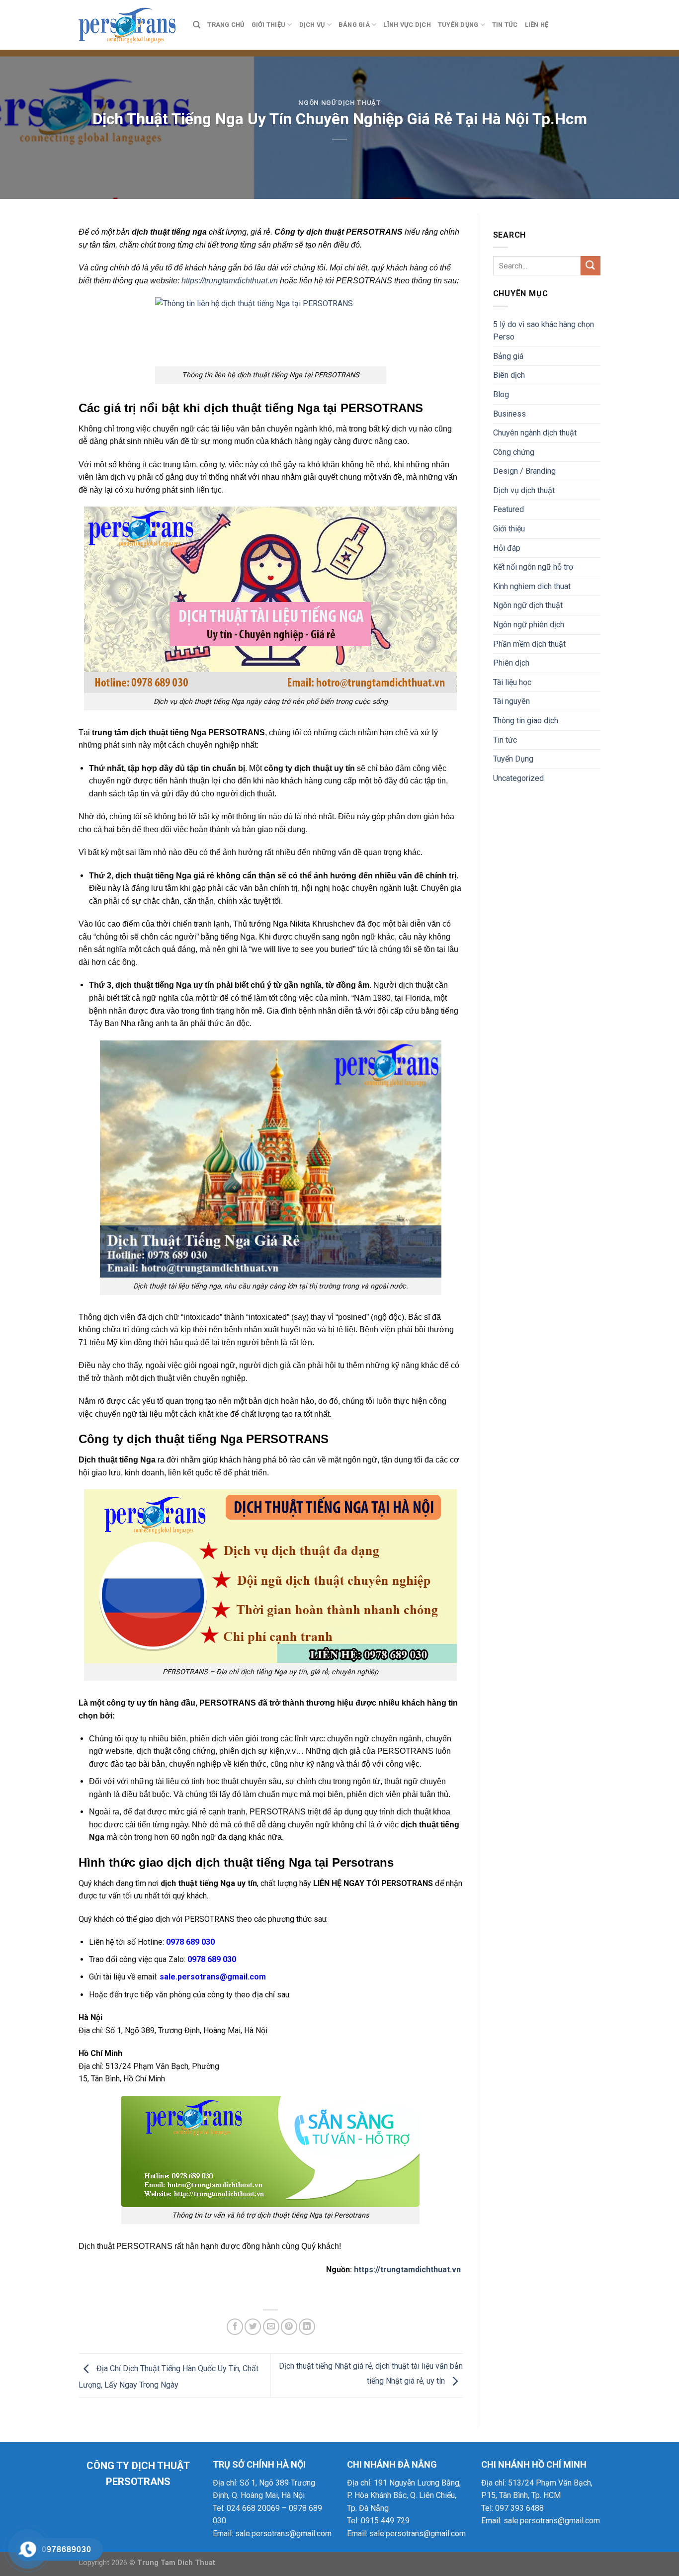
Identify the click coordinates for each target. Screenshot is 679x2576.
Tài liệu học (512, 682)
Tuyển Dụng (513, 759)
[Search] (197, 25)
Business (509, 414)
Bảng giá (354, 25)
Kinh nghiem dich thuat (532, 586)
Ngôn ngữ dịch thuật (339, 103)
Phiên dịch (511, 663)
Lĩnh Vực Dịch (407, 25)
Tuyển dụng (458, 25)
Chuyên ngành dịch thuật (535, 433)
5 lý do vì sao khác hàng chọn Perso (544, 331)
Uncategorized (518, 778)
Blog (501, 394)
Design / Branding (524, 471)
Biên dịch (509, 375)
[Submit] (591, 266)
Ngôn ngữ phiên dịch (529, 625)
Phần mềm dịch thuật (529, 644)
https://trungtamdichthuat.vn (230, 281)
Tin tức (505, 25)
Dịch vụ (312, 25)
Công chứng (514, 452)
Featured (509, 509)
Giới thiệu (269, 25)
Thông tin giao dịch (526, 721)
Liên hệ (537, 25)
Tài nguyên (511, 701)
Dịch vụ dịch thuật (524, 490)
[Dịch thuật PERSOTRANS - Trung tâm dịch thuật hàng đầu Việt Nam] (128, 25)
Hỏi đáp (507, 548)
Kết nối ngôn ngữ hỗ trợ (533, 567)
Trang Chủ (226, 25)
